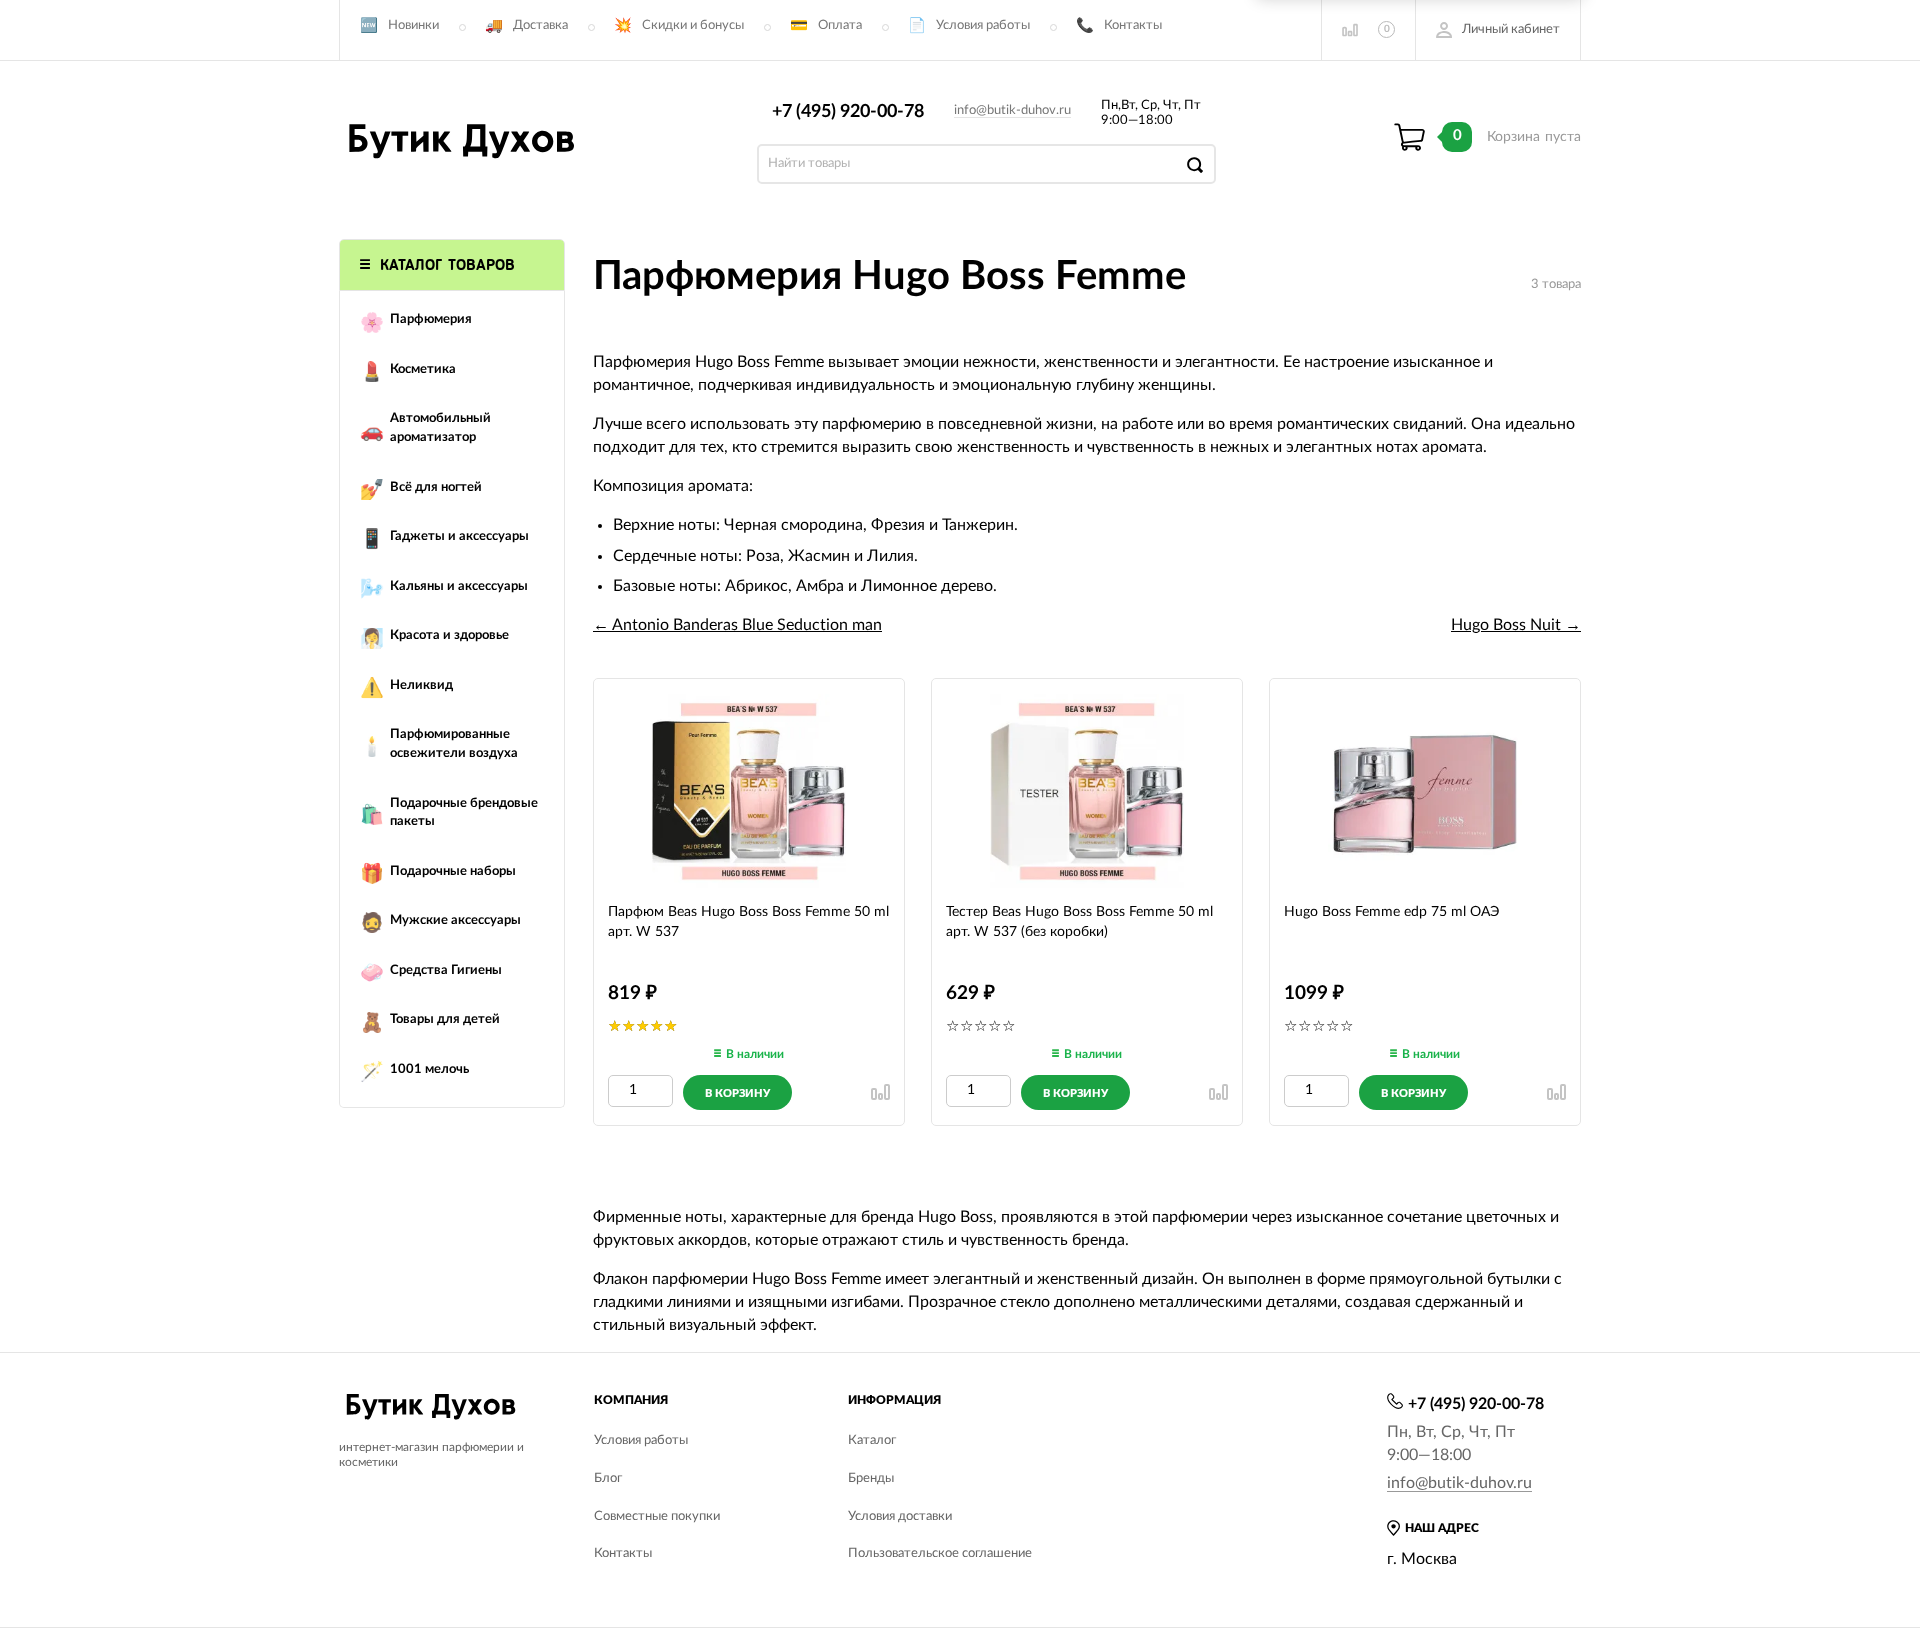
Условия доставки (900, 1516)
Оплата (840, 25)
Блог (608, 1478)
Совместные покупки (657, 1516)
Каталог (872, 1440)
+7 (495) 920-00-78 (848, 112)
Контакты (1133, 25)
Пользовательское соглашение (940, 1553)
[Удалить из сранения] (880, 1092)
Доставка (540, 25)
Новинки (413, 25)
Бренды (871, 1478)
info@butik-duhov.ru (1012, 110)
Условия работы (983, 25)
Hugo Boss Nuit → (1516, 625)
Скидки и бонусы (693, 25)
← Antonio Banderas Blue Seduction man (737, 625)
